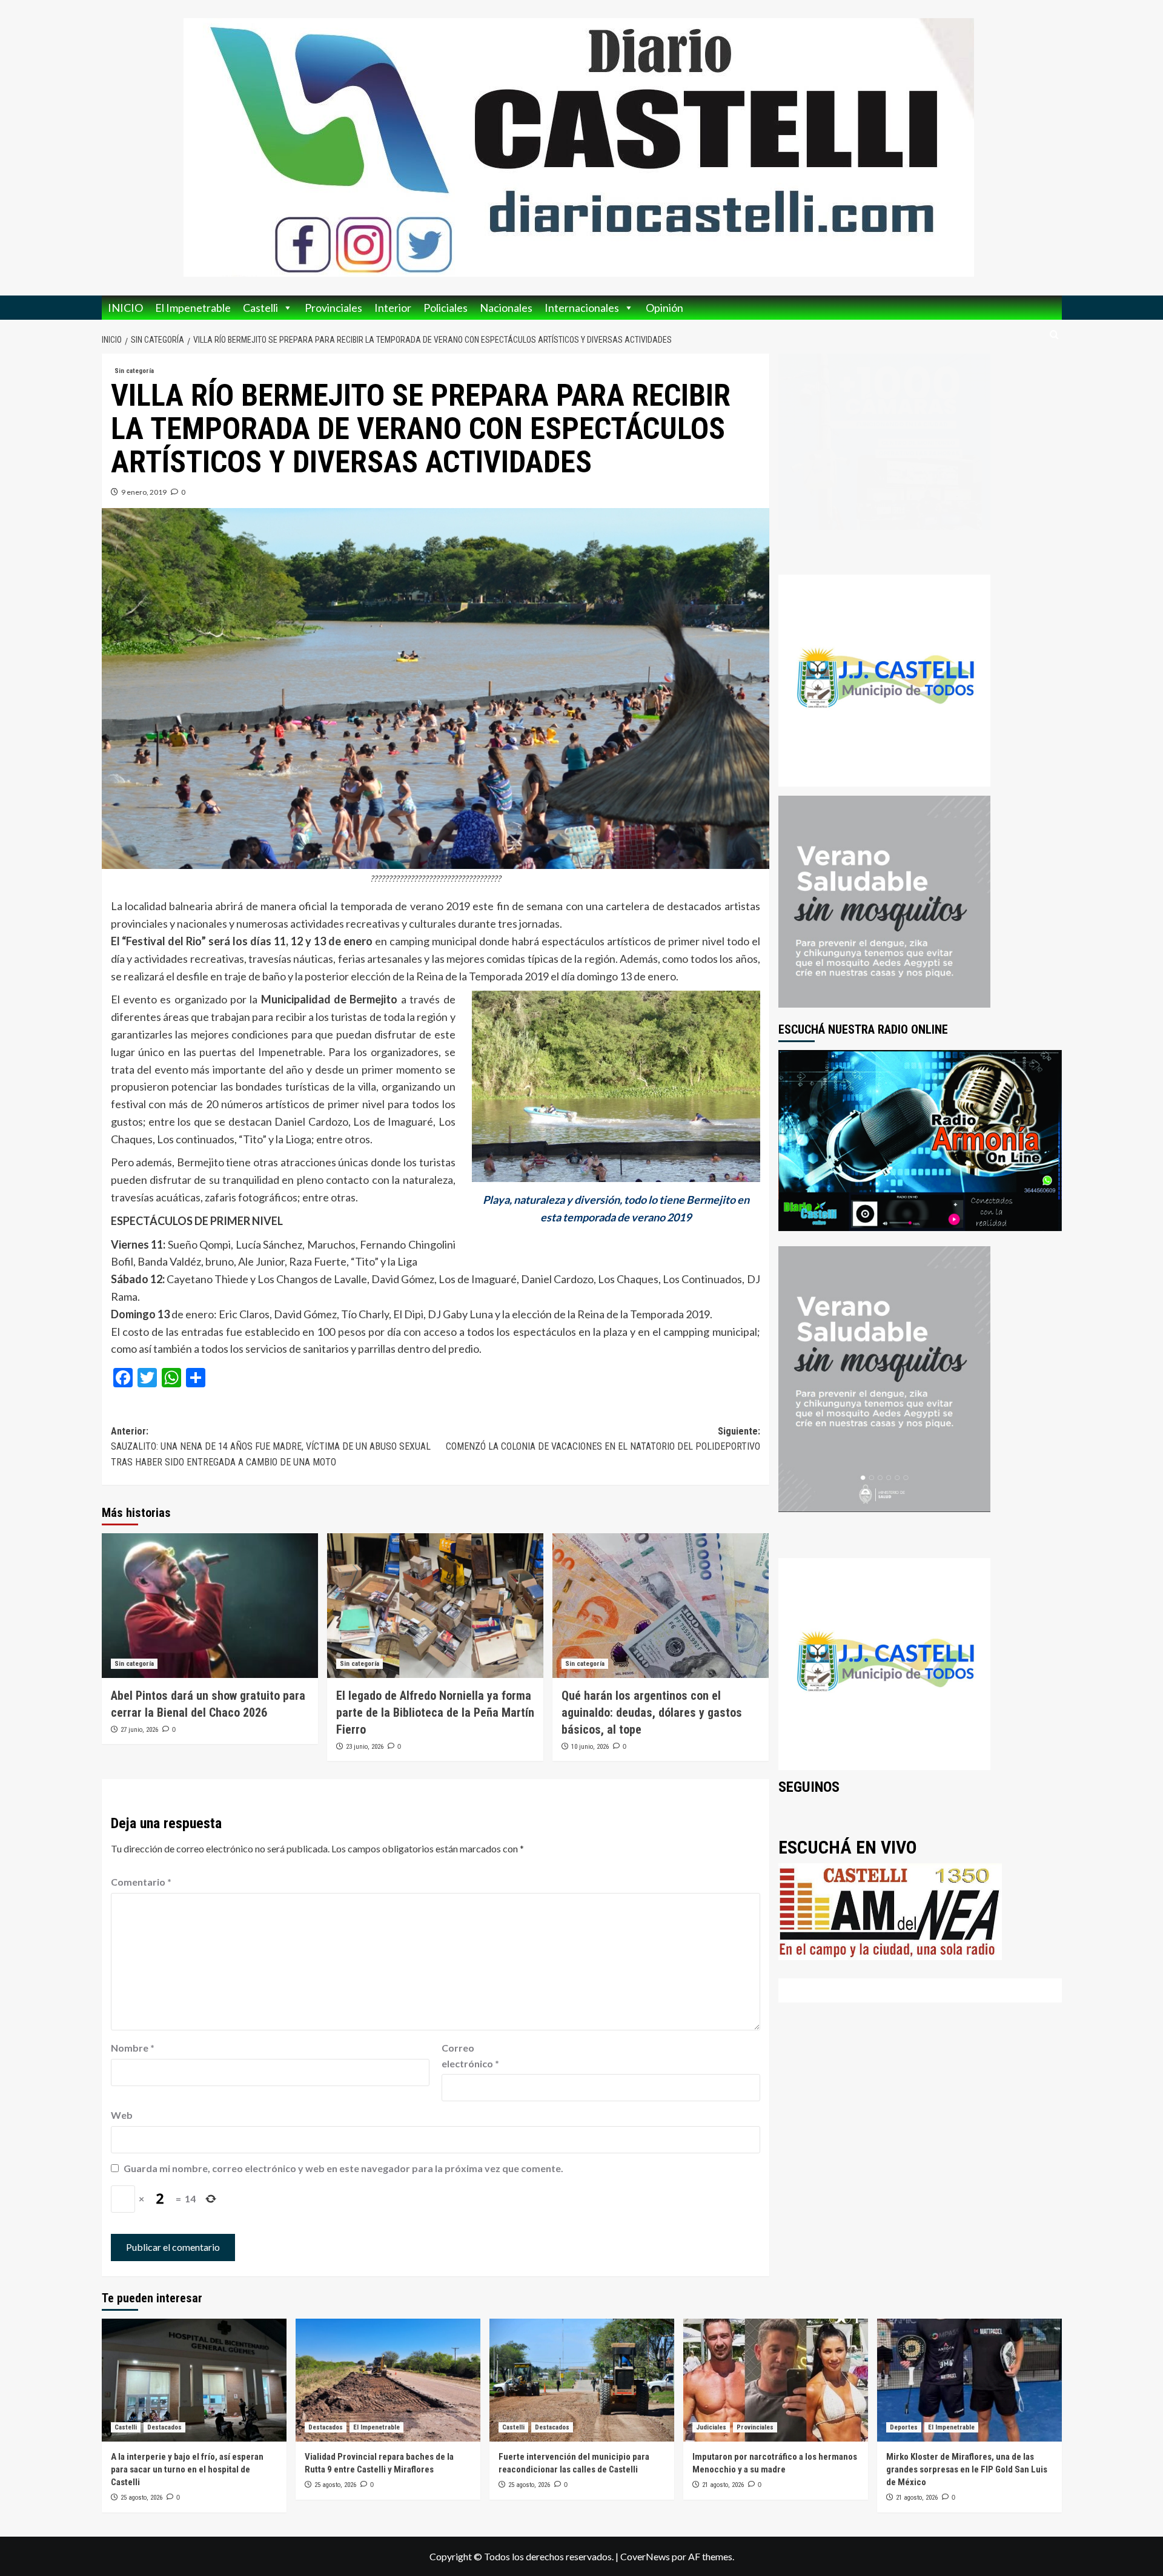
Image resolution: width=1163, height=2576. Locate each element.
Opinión (664, 308)
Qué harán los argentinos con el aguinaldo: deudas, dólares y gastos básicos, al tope (652, 1712)
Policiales (446, 308)
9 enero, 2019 (144, 492)
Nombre (133, 2048)
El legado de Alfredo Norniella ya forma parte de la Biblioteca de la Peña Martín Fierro (435, 1712)
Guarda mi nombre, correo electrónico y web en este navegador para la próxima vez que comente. (343, 2168)
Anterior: (271, 1447)
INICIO (125, 308)
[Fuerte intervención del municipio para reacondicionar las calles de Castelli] (582, 2380)
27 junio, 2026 (139, 1730)
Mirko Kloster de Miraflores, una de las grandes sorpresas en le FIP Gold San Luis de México (967, 2469)
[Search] (1054, 335)
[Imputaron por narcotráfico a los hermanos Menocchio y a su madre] (776, 2380)
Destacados (164, 2427)
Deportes (904, 2427)
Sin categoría (134, 371)
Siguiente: (603, 1439)
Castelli (260, 308)
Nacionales (506, 308)
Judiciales (711, 2427)
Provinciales (333, 308)
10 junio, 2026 (590, 1747)
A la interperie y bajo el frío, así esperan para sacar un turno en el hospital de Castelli (187, 2469)
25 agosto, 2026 (141, 2498)
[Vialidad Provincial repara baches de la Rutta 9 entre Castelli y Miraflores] (388, 2380)
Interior (393, 308)
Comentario (141, 1882)
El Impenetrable (193, 308)
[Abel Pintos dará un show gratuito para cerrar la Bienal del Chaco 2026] (210, 1605)
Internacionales (582, 308)
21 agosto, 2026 (723, 2485)
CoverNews (645, 2556)
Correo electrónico (470, 2056)
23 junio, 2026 (365, 1747)
